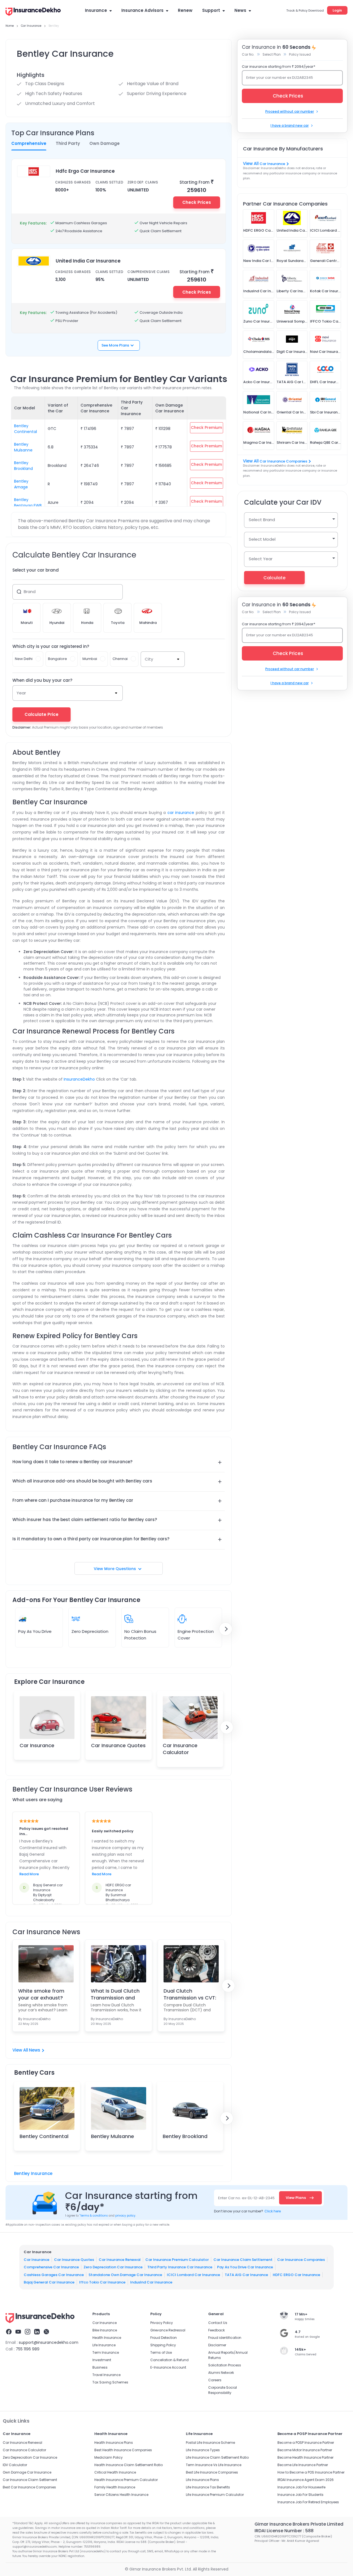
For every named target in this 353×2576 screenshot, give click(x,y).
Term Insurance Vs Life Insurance (214, 2465)
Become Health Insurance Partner (305, 2457)
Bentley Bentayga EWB (28, 503)
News (240, 10)
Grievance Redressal (168, 2330)
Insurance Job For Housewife (301, 2487)
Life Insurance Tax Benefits (208, 2487)
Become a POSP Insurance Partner (306, 2443)
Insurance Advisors (142, 10)
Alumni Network (221, 2373)
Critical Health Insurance (115, 2472)
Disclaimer (217, 2345)
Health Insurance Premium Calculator (126, 2480)
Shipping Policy (163, 2345)
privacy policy (125, 2216)
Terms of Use (161, 2352)
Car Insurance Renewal (120, 2259)
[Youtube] (18, 2333)
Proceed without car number (290, 111)
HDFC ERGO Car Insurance (296, 2275)
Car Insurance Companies (283, 461)
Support (211, 10)
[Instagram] (28, 2333)
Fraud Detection (164, 2338)
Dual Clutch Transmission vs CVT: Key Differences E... (190, 1994)
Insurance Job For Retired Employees (308, 2502)
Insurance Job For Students (300, 2495)
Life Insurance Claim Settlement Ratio (217, 2457)
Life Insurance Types (203, 2450)
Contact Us (218, 2323)
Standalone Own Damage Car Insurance (125, 2275)
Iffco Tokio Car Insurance (102, 2282)
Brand (30, 592)
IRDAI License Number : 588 (284, 2531)
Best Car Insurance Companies (29, 2487)
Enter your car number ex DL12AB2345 (280, 78)
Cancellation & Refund (169, 2360)
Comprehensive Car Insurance (51, 2267)
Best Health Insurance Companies (123, 2450)
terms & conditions (94, 2216)
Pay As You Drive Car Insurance (245, 2267)
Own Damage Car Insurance (27, 2472)
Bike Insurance (105, 2330)
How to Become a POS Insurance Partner (311, 2472)
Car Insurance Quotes (118, 1745)
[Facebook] (9, 2333)
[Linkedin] (37, 2333)
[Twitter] (46, 2333)
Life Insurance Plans (202, 2480)
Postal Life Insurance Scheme (210, 2443)
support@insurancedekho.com (49, 2342)
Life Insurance (104, 2345)
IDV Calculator (15, 2465)
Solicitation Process (225, 2365)
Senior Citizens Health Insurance (121, 2495)
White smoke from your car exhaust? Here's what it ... (41, 1994)
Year (21, 693)
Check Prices (197, 202)
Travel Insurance (106, 2375)
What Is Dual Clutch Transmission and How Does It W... (115, 1994)
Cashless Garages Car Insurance (54, 2275)
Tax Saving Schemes (110, 2382)
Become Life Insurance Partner (303, 2465)
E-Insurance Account (168, 2367)
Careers (215, 2380)
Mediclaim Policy (109, 2457)
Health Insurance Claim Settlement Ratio (129, 2465)
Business (100, 2367)
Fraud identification (225, 2338)
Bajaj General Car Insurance (49, 2282)
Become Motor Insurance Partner (305, 2450)
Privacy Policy (162, 2323)
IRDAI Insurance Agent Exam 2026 (306, 2480)
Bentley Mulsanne (23, 447)
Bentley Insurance (33, 2173)
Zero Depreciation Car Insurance (113, 2267)
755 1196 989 (28, 2349)
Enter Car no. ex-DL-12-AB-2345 (246, 2198)
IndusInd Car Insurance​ (151, 2282)
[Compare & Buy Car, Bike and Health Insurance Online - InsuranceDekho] (33, 12)
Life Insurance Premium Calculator (215, 2495)
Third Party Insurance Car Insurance (180, 2267)
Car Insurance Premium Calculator (177, 2259)
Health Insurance (107, 2338)
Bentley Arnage (21, 484)
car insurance (181, 813)
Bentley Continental (26, 429)
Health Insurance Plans (114, 2443)
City (149, 659)
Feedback (216, 2330)
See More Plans (115, 345)
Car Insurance (37, 1745)
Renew (185, 10)
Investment (102, 2360)
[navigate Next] (226, 1629)
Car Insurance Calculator (180, 1749)
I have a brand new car (290, 125)
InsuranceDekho (79, 1079)
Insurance (96, 10)
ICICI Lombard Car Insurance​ (193, 2275)
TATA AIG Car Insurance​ (246, 2275)
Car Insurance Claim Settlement (243, 2259)
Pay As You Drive (35, 1631)
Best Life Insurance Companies (212, 2472)
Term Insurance (106, 2352)
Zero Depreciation (90, 1631)
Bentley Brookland (23, 466)
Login (337, 10)
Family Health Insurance (115, 2487)
